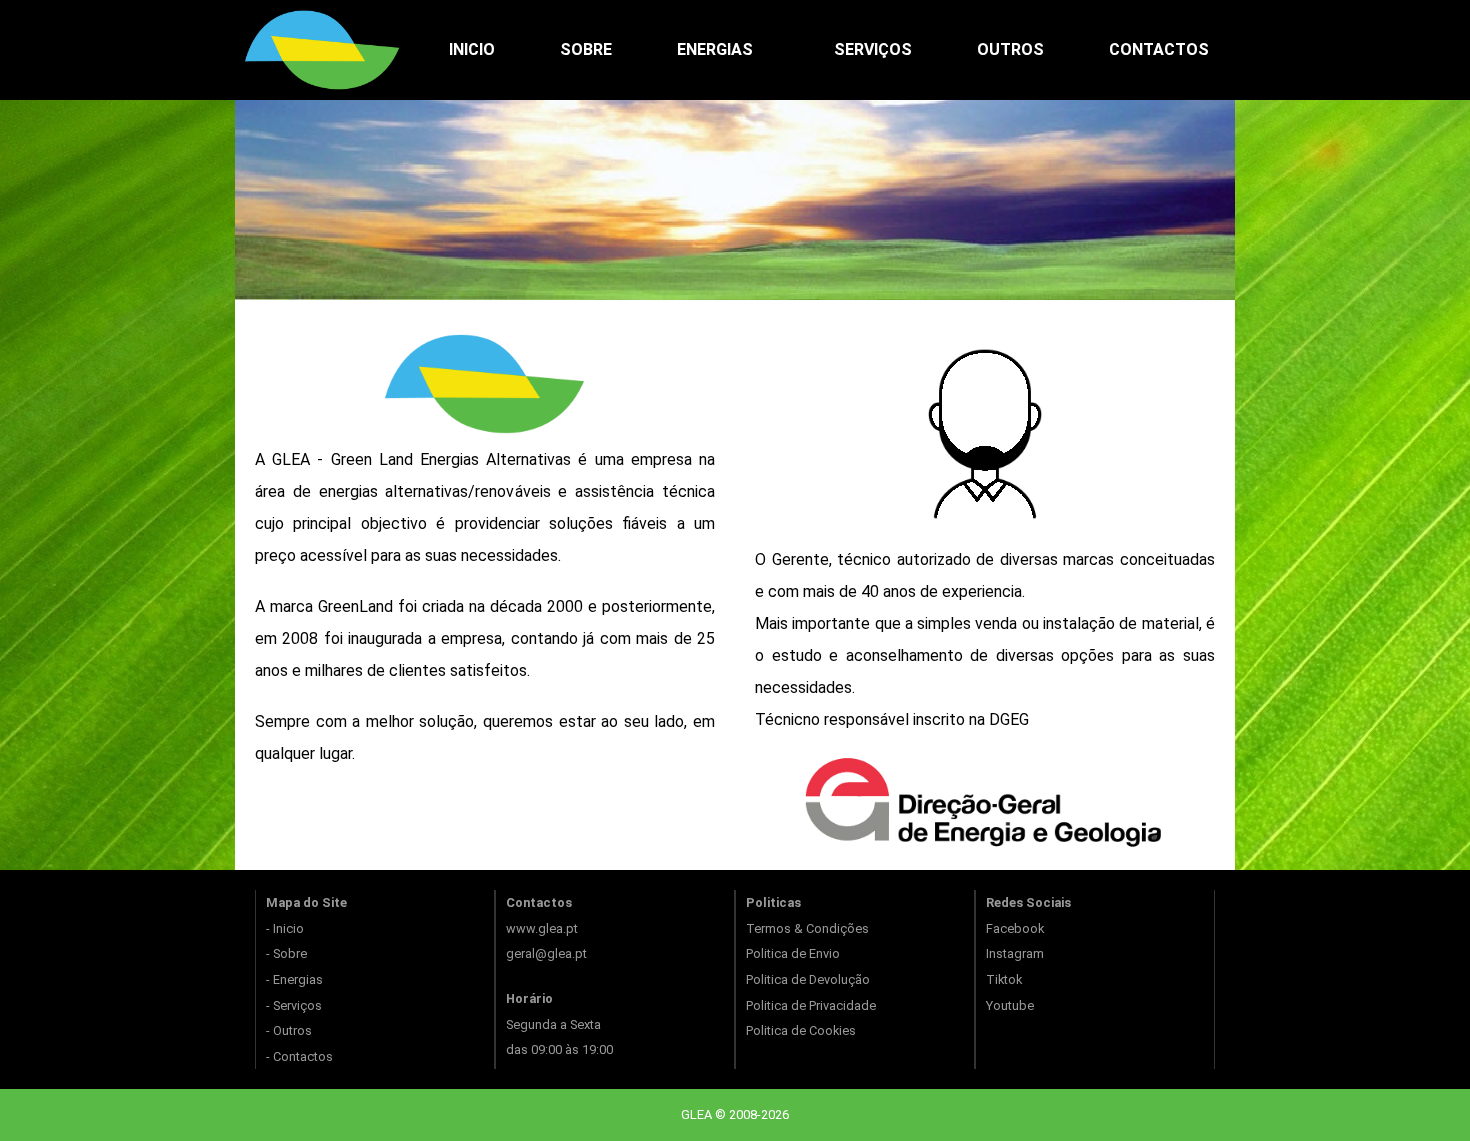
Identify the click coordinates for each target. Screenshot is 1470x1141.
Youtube (1010, 1005)
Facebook (1015, 928)
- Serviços (294, 1005)
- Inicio (285, 928)
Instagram (1015, 953)
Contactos (1159, 49)
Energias (715, 49)
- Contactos (299, 1056)
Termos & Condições (807, 928)
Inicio (472, 49)
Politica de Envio (793, 953)
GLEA (698, 1114)
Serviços (873, 49)
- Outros (289, 1030)
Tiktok (1004, 979)
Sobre (586, 49)
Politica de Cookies (801, 1030)
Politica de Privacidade (811, 1005)
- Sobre (286, 953)
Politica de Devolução (808, 979)
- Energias (294, 979)
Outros (1010, 49)
